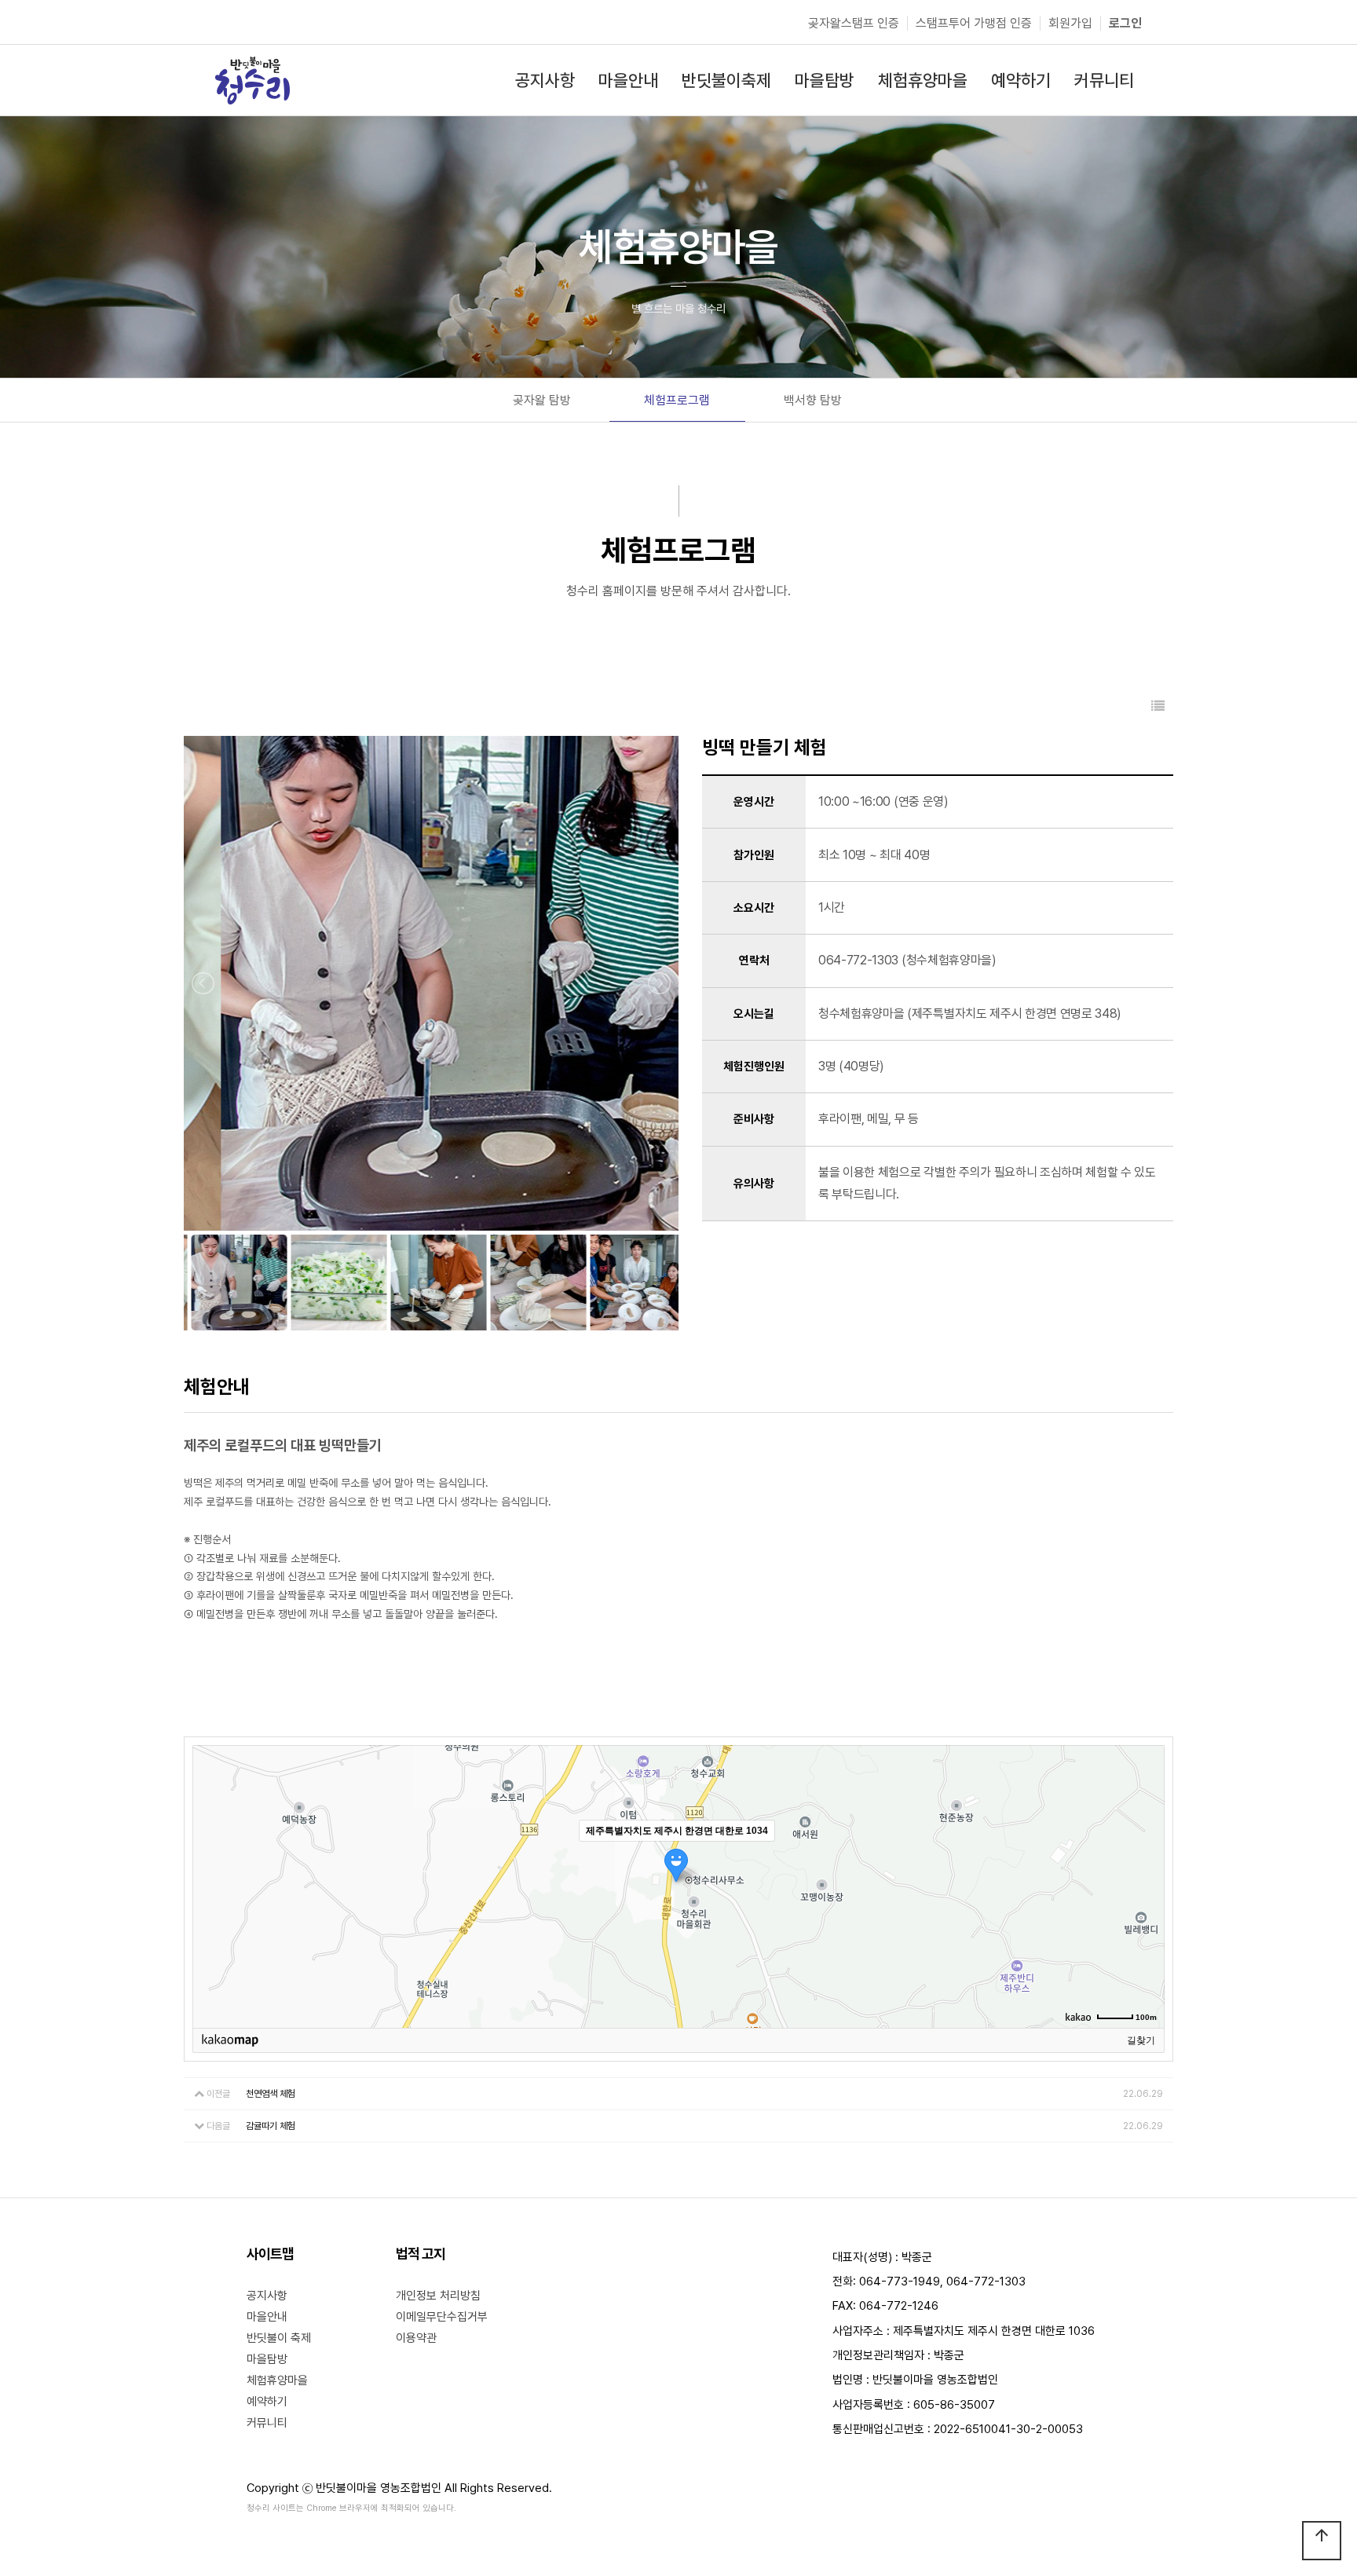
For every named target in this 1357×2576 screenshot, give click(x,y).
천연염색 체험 (271, 2094)
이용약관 (416, 2338)
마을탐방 (267, 2359)
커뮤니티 (267, 2423)
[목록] (1158, 706)
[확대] (1145, 1858)
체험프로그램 (677, 400)
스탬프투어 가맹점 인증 (974, 23)
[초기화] (1145, 1914)
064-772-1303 (986, 2281)
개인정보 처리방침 (438, 2296)
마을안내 (267, 2317)
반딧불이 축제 (279, 2338)
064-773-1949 (900, 2281)
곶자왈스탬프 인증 (854, 23)
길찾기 (1141, 2040)
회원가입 (1070, 23)
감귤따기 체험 (271, 2126)
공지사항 (267, 2296)
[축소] (1145, 1884)
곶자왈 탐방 (542, 400)
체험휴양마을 (277, 2380)
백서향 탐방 (813, 400)
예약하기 (267, 2402)
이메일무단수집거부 (442, 2317)
